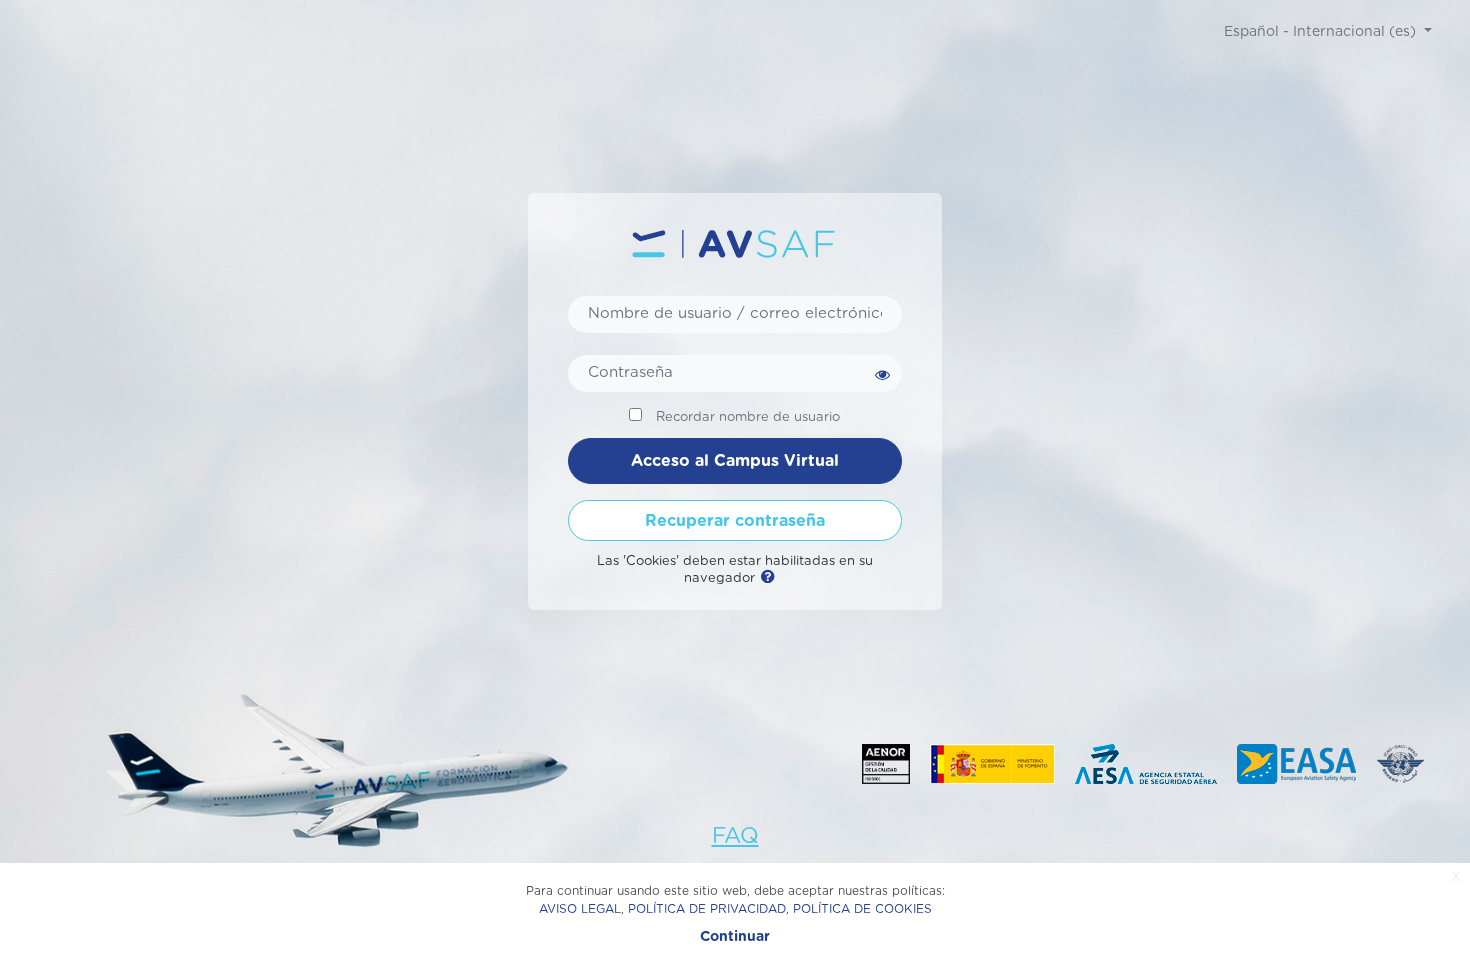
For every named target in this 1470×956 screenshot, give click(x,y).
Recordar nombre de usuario (748, 417)
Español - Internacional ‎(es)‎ (1322, 32)
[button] (772, 578)
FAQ (735, 836)
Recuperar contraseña (735, 521)
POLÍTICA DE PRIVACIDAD (707, 909)
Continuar (735, 937)
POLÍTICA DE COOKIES (862, 909)
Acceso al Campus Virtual (735, 461)
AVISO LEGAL (580, 909)
